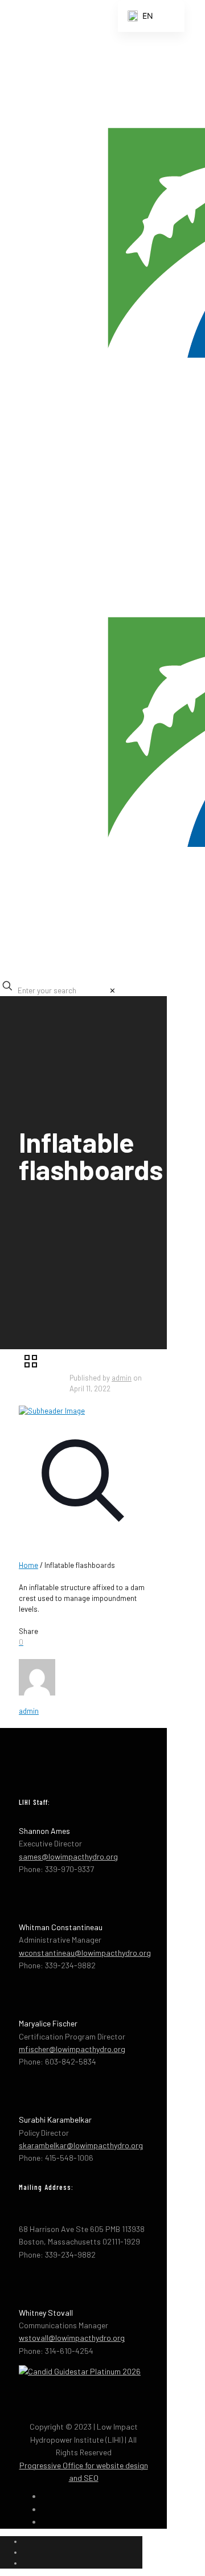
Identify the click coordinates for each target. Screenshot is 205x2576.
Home (28, 1565)
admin (122, 1378)
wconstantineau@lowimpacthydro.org (85, 1953)
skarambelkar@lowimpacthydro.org (81, 2145)
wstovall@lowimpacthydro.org (72, 2338)
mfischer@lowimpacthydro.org (72, 2049)
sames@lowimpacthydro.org (68, 1856)
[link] (112, 990)
